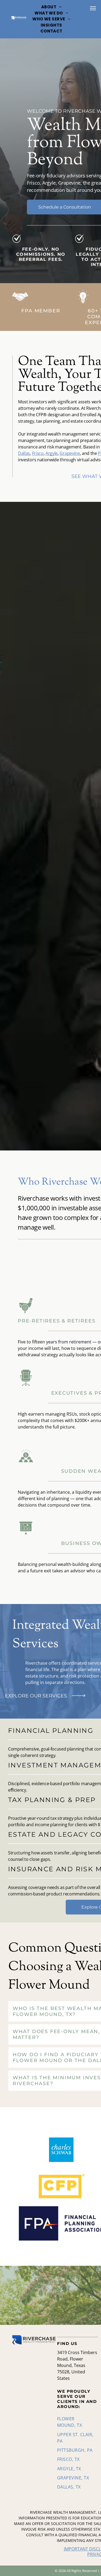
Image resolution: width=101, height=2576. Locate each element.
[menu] (93, 8)
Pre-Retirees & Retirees (57, 1321)
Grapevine (70, 453)
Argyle (52, 453)
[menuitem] (51, 7)
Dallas (24, 453)
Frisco (38, 453)
